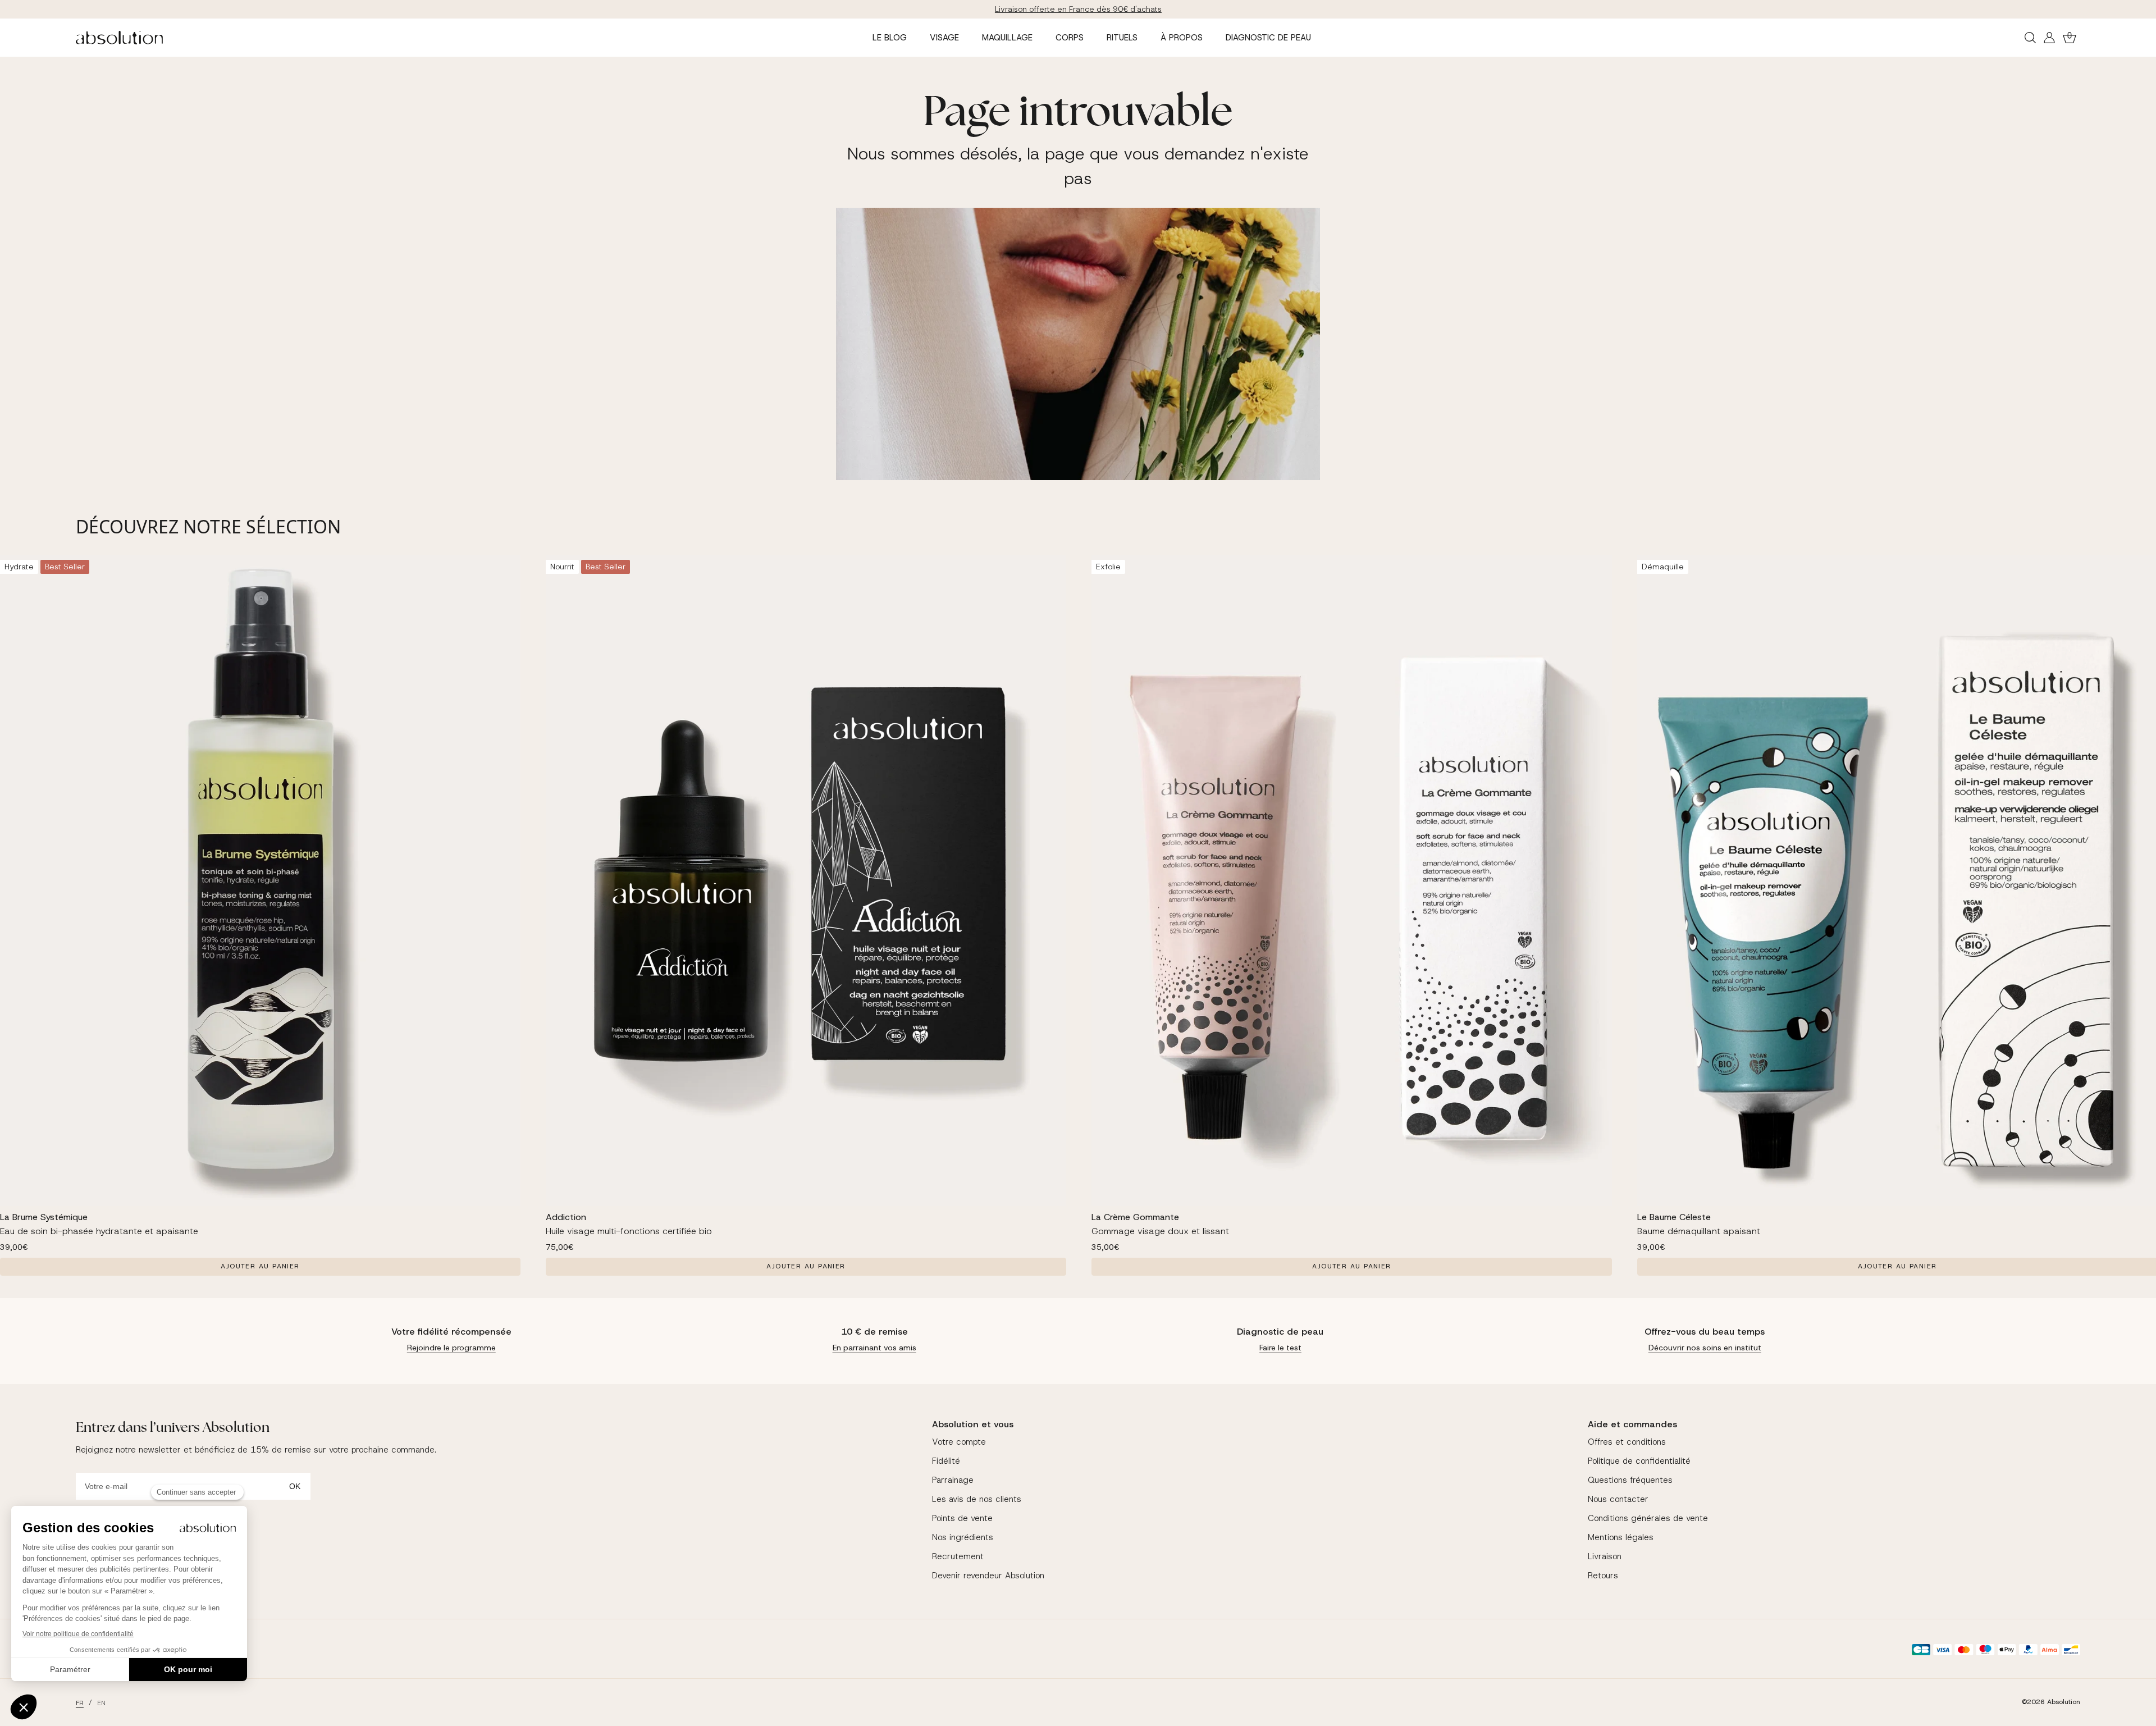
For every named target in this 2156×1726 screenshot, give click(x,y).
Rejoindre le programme (451, 1348)
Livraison (1605, 1556)
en (101, 1703)
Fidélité (946, 1461)
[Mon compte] (2049, 38)
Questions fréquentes (1630, 1480)
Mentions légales (1621, 1537)
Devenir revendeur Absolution (988, 1576)
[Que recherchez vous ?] (2030, 38)
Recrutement (958, 1556)
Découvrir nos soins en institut (1705, 1348)
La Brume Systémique (44, 1217)
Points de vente (962, 1518)
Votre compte (959, 1442)
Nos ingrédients (963, 1537)
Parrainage (953, 1480)
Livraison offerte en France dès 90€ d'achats (1078, 9)
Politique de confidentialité (1639, 1461)
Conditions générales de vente (1648, 1518)
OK (295, 1486)
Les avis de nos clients (977, 1499)
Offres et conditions (1627, 1442)
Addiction (566, 1217)
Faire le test (1280, 1348)
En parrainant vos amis (874, 1348)
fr (80, 1703)
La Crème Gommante (1135, 1217)
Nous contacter (1618, 1499)
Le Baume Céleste (1674, 1217)
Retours (1603, 1576)
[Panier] (2070, 38)
